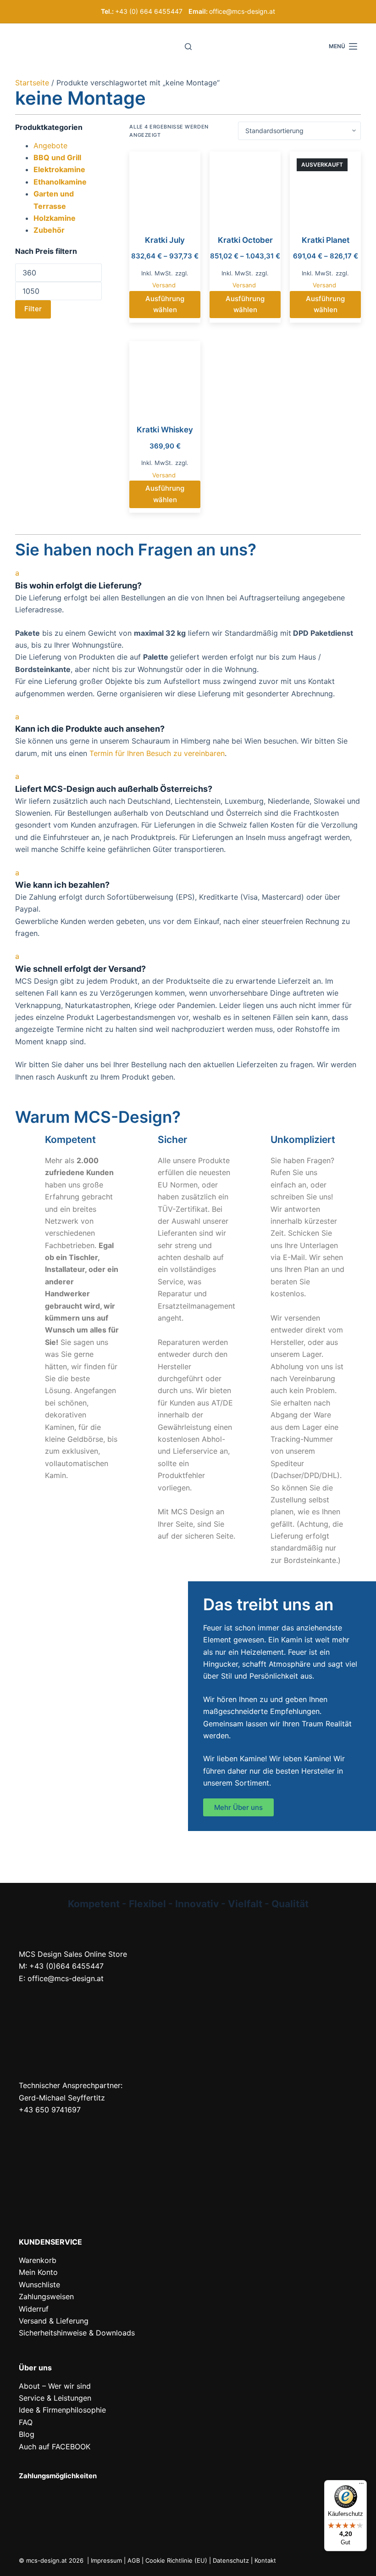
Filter (33, 309)
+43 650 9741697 (50, 2110)
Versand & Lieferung (54, 2321)
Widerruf (34, 2309)
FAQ (26, 2422)
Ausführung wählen (165, 304)
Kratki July (165, 240)
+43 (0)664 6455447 (66, 1966)
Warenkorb (38, 2260)
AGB (134, 2560)
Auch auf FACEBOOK (55, 2447)
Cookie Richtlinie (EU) (176, 2560)
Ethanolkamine (60, 182)
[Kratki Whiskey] (165, 377)
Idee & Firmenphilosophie (62, 2410)
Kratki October (245, 240)
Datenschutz (231, 2560)
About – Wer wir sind (55, 2386)
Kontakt (265, 2560)
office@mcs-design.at (242, 11)
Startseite (32, 83)
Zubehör (49, 230)
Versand (164, 285)
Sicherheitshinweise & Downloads (77, 2333)
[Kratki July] (165, 187)
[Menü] (361, 2486)
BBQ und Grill (57, 157)
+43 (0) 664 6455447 (149, 11)
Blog (27, 2434)
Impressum (106, 2560)
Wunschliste (39, 2285)
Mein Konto (38, 2272)
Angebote (50, 146)
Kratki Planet (326, 240)
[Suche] (188, 47)
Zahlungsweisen (46, 2296)
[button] (188, 579)
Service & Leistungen (55, 2398)
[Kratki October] (245, 187)
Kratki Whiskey (165, 430)
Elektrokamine (59, 169)
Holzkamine (55, 218)
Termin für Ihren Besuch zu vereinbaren (157, 753)
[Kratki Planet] (325, 187)
